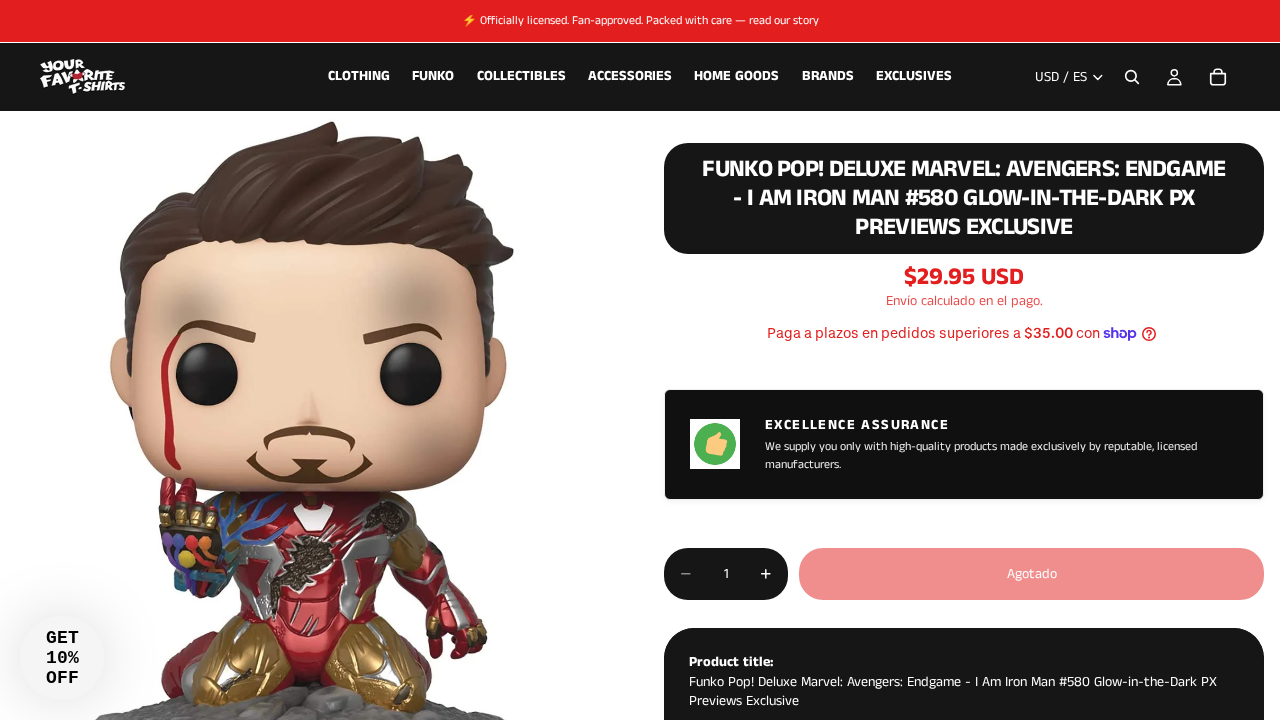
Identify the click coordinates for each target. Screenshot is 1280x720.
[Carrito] (1218, 77)
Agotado (1032, 574)
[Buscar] (1132, 77)
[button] (62, 658)
